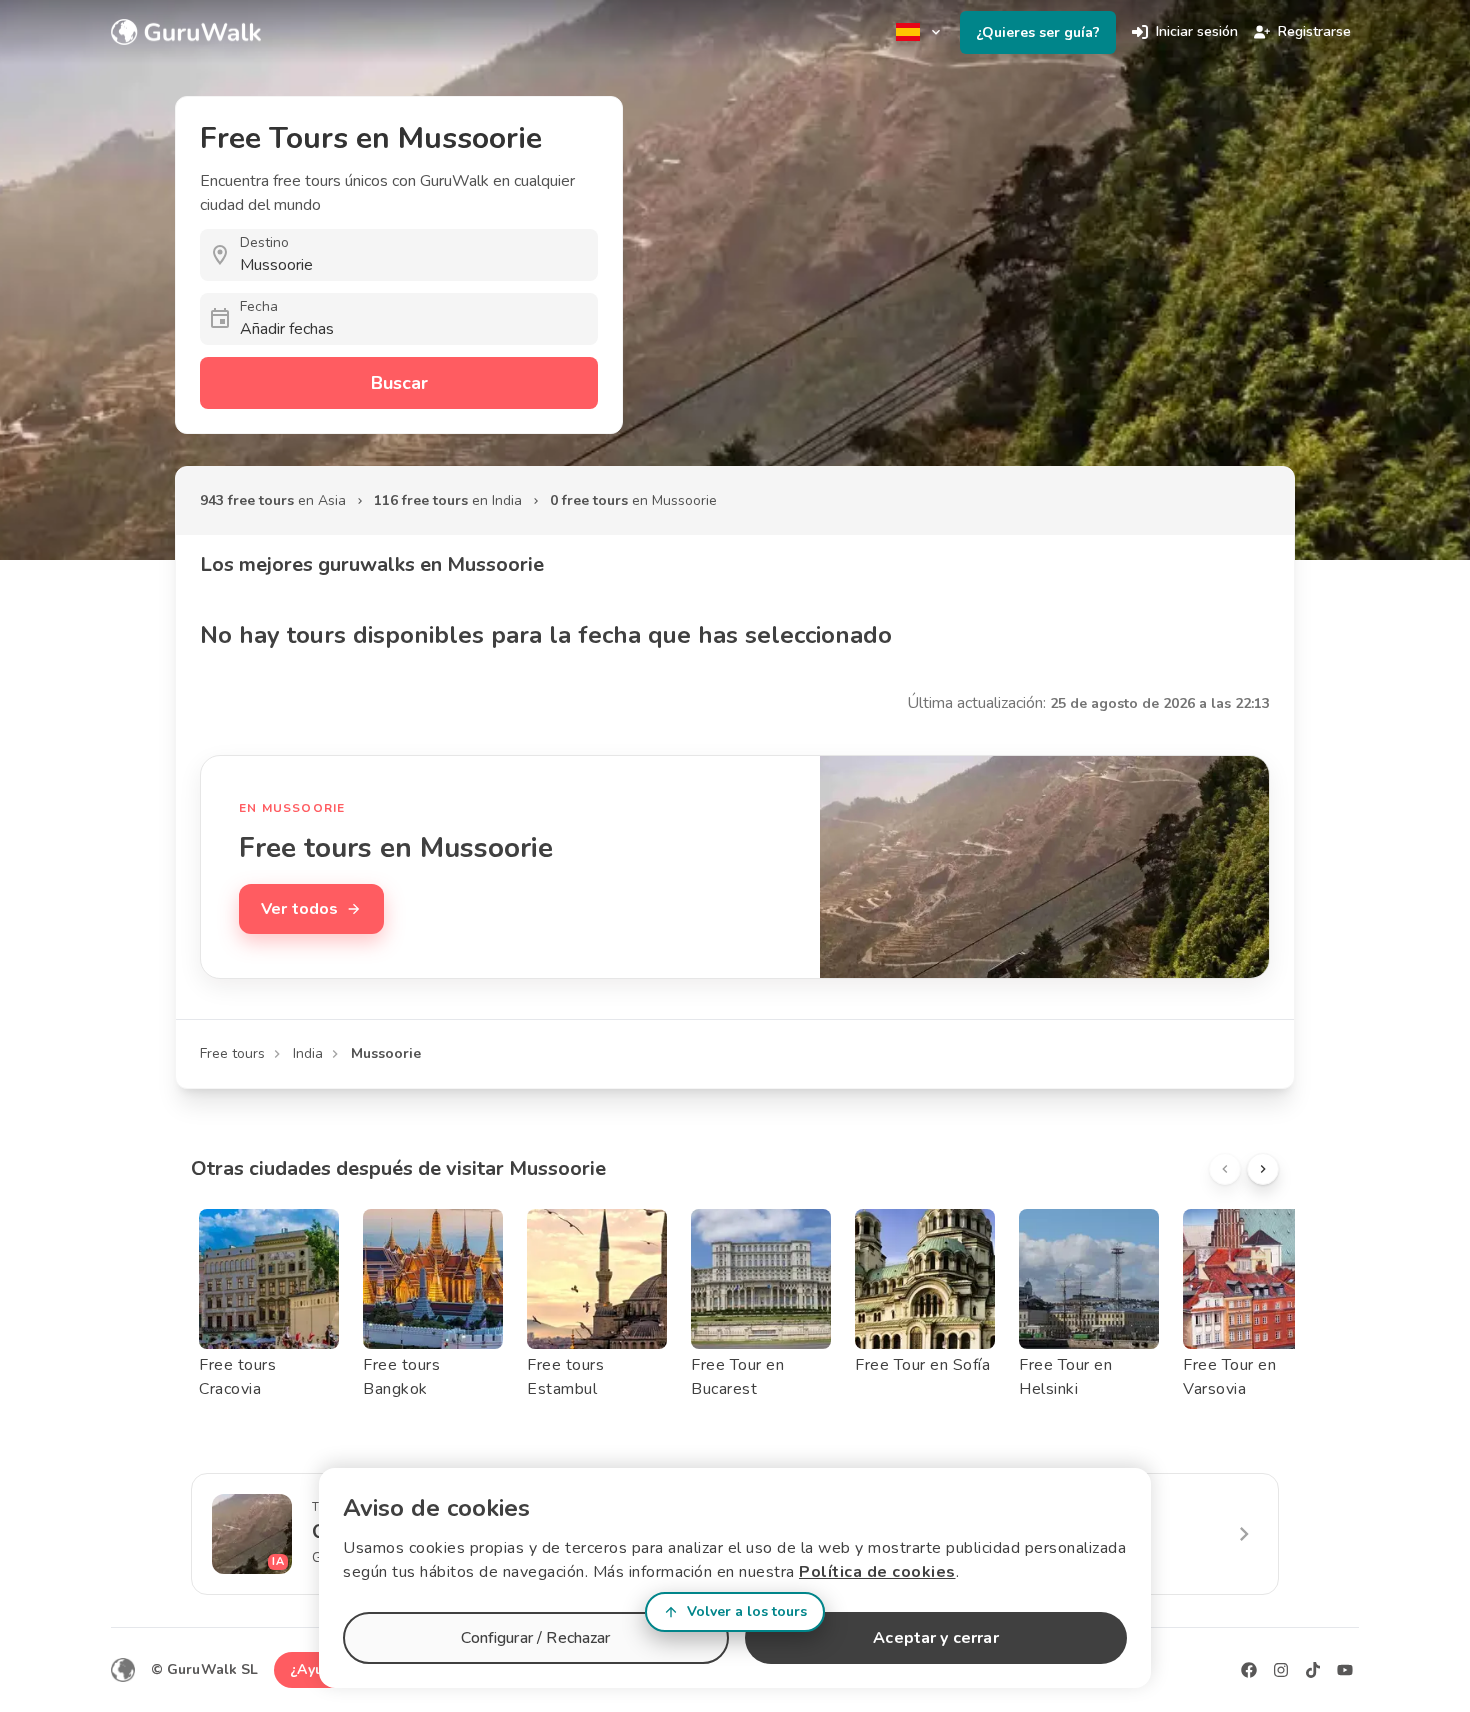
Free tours (232, 1053)
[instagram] (1281, 1670)
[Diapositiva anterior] (1225, 1169)
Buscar (399, 383)
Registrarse (1314, 31)
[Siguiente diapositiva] (1263, 1169)
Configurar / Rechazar (535, 1638)
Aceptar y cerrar (935, 1638)
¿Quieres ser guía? (1038, 32)
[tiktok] (1313, 1670)
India (308, 1053)
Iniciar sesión (1197, 31)
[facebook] (1249, 1670)
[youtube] (1345, 1670)
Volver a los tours (747, 1611)
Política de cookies (877, 1572)
